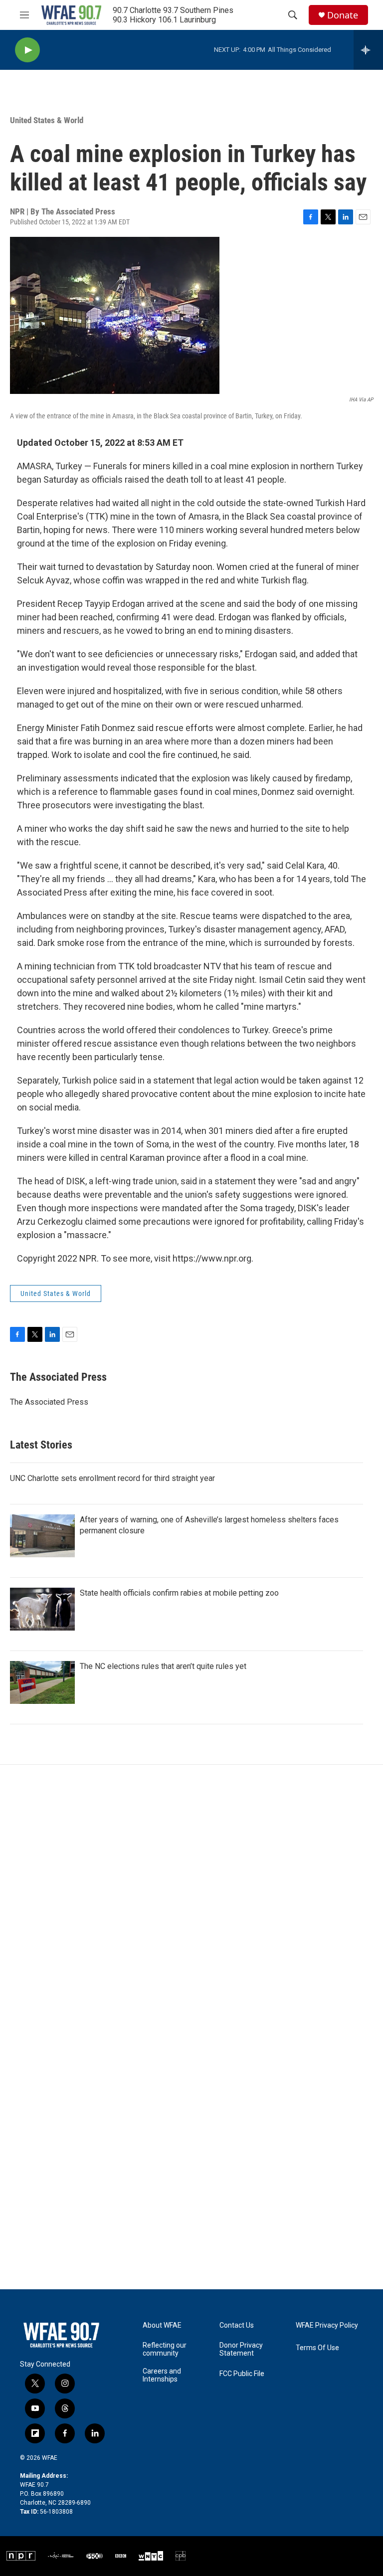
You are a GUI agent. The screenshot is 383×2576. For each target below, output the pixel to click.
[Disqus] (191, 1899)
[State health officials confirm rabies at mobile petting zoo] (42, 1609)
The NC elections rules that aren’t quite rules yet (163, 1666)
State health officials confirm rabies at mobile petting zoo (179, 1593)
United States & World (47, 120)
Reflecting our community (165, 2349)
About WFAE (162, 2325)
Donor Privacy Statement (241, 2349)
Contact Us (237, 2325)
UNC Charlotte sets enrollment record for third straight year (112, 1478)
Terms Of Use (317, 2348)
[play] (27, 50)
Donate (343, 15)
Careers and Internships (162, 2375)
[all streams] (368, 50)
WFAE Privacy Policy (327, 2325)
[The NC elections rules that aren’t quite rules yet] (42, 1682)
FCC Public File (242, 2374)
